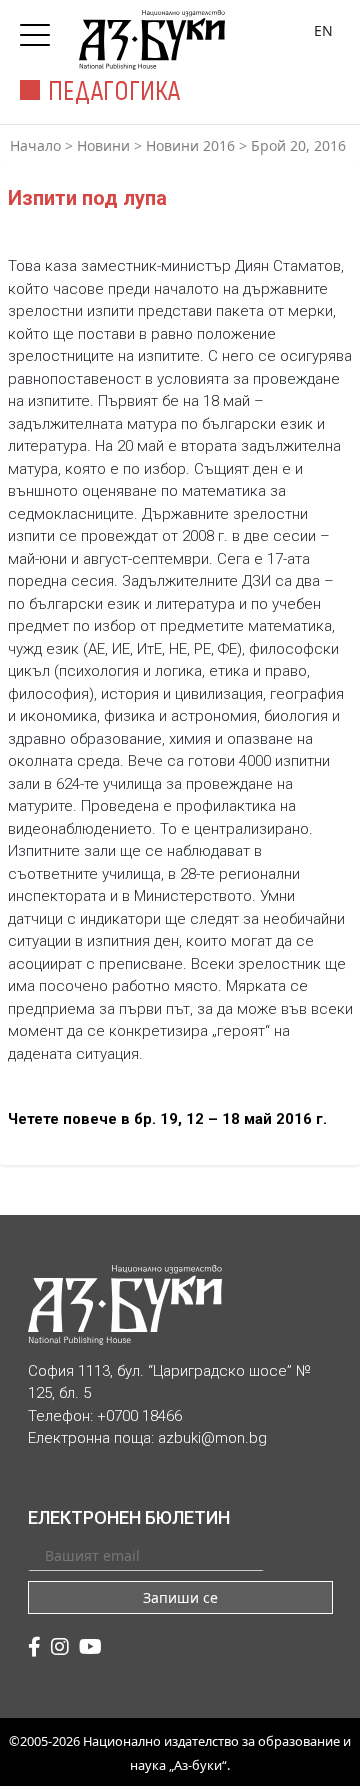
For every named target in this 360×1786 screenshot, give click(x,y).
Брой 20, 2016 (298, 145)
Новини (103, 145)
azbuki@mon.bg (212, 1438)
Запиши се (180, 1597)
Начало (35, 145)
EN (323, 30)
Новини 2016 (190, 145)
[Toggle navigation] (40, 29)
